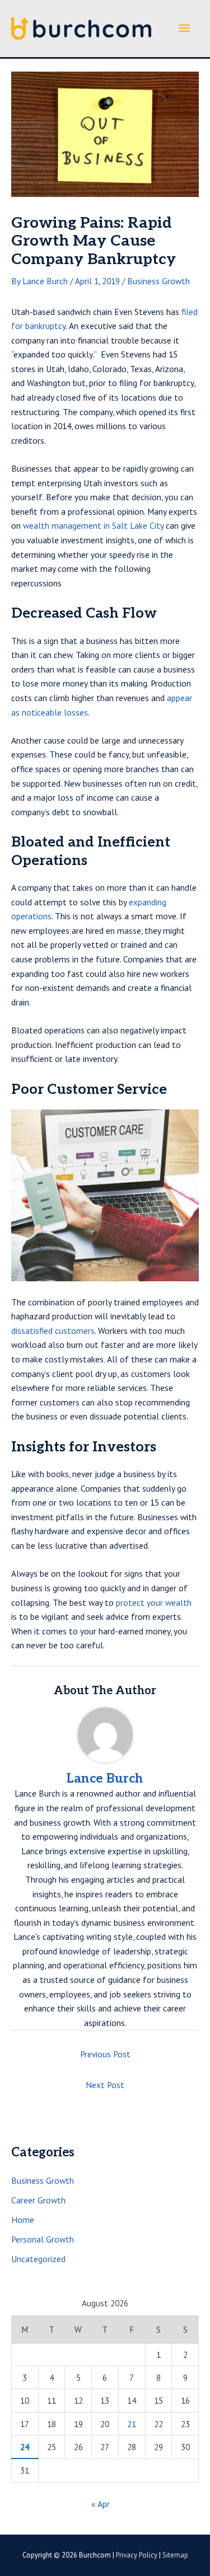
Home (23, 2220)
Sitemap (175, 2555)
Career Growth (38, 2200)
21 (132, 2424)
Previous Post (105, 2054)
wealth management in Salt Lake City (93, 525)
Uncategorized (38, 2259)
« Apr (101, 2504)
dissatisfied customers (53, 1331)
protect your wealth (154, 1602)
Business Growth (158, 281)
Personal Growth (43, 2239)
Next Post (105, 2085)
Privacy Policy (137, 2555)
